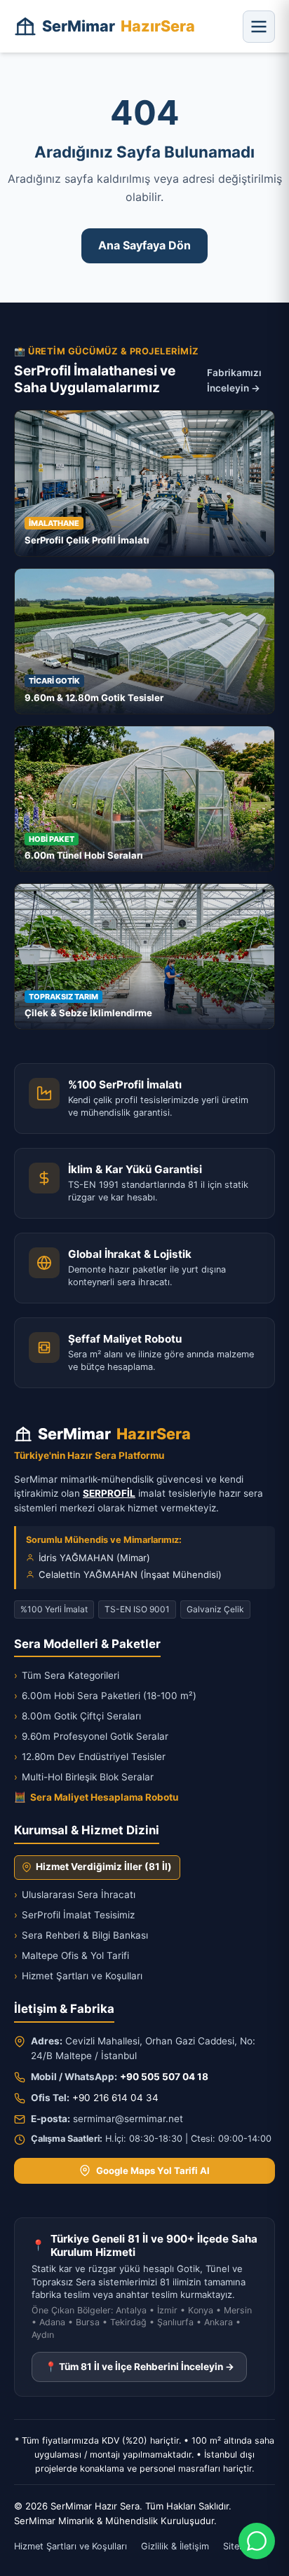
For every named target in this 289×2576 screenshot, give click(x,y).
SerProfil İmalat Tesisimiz (74, 1915)
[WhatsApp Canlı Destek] (257, 2541)
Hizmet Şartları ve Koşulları (78, 1976)
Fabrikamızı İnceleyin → (234, 380)
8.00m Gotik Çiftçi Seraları (78, 1716)
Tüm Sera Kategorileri (67, 1675)
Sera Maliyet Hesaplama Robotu (96, 1797)
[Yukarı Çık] (31, 2556)
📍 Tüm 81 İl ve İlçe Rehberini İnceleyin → (140, 2367)
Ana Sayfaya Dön (144, 245)
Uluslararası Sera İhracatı (75, 1895)
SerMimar (119, 26)
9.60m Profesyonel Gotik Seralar (91, 1736)
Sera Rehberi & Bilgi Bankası (81, 1935)
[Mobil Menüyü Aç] (259, 27)
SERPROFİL (109, 1493)
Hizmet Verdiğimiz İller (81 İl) (104, 1867)
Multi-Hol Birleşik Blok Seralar (84, 1777)
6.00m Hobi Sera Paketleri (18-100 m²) (105, 1696)
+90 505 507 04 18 (164, 2077)
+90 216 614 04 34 (115, 2098)
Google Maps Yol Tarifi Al (153, 2170)
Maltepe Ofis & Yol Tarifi (72, 1955)
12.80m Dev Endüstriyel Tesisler (90, 1757)
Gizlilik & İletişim (175, 2546)
